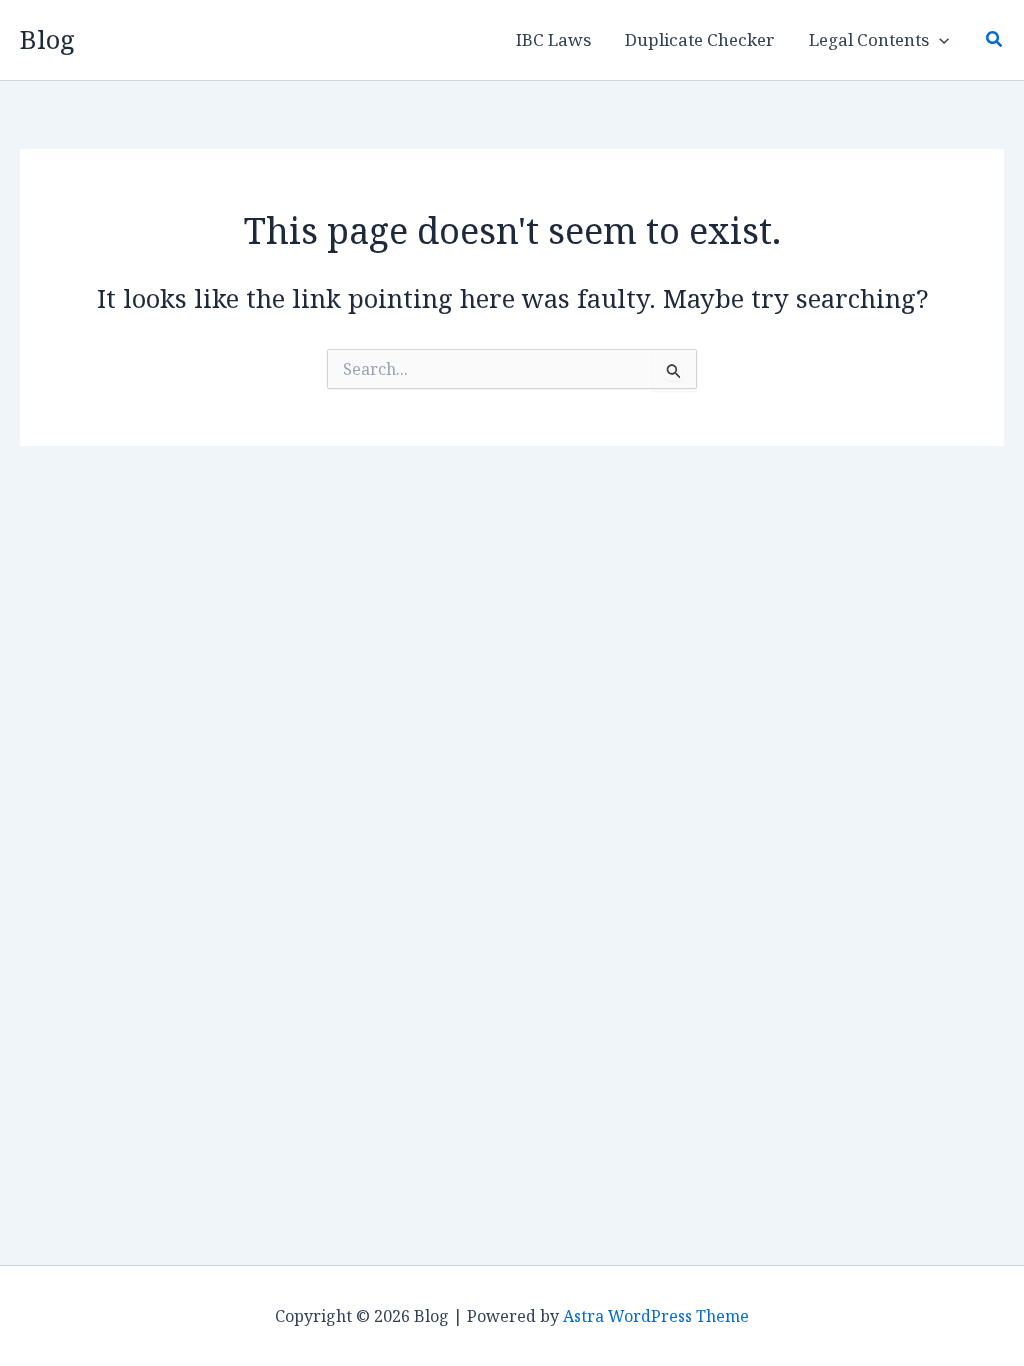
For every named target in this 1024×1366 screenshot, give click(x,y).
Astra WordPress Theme (656, 1316)
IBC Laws (553, 39)
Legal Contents (869, 39)
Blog (47, 39)
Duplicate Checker (700, 39)
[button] (939, 40)
